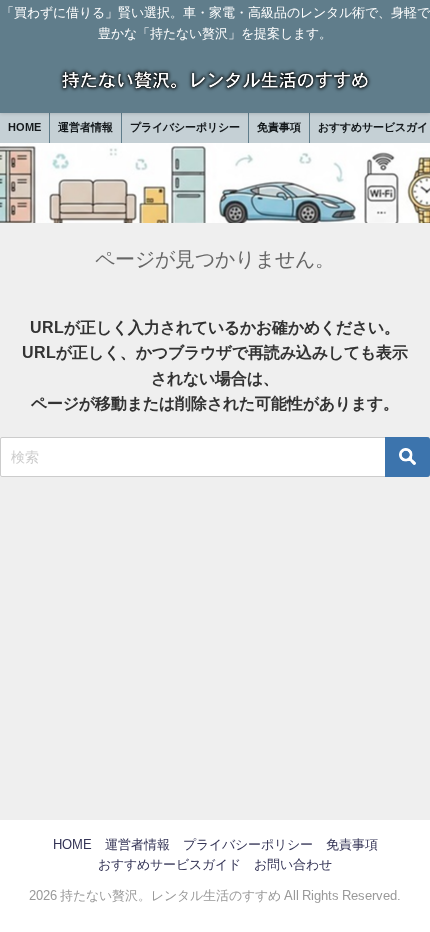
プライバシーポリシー (185, 127)
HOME (24, 127)
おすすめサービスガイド (169, 864)
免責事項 (279, 127)
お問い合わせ (293, 864)
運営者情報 (85, 127)
